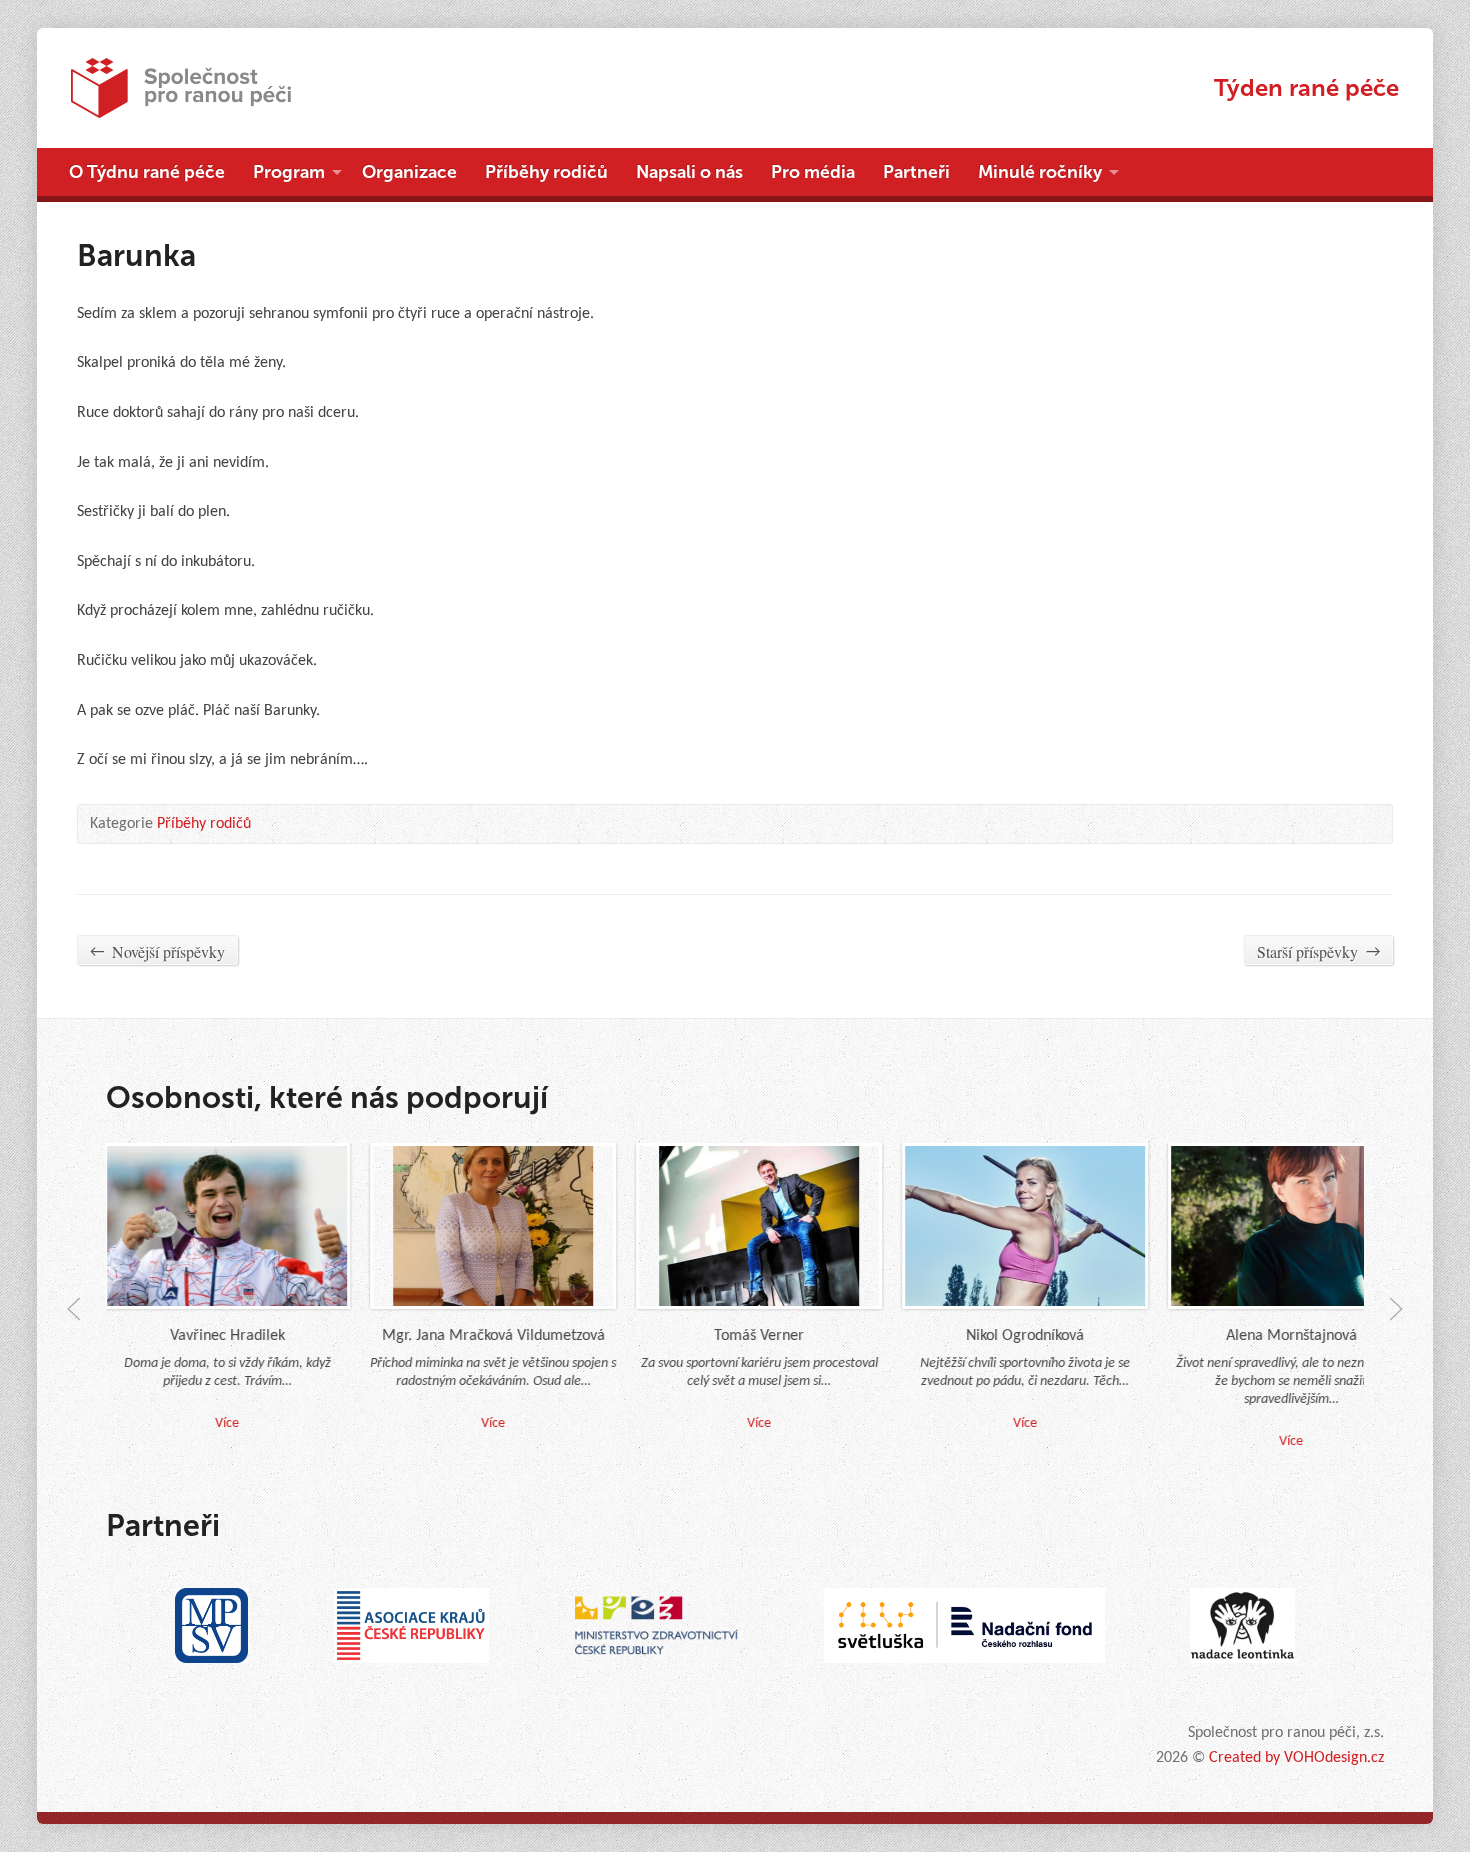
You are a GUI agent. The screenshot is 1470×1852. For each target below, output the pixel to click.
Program (289, 172)
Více (468, 1423)
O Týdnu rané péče (147, 172)
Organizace (409, 172)
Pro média (813, 172)
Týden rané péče (1306, 87)
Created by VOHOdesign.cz (1296, 1758)
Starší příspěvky (1318, 951)
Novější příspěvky (157, 951)
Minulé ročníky (1040, 172)
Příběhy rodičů (546, 172)
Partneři (916, 172)
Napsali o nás (689, 172)
